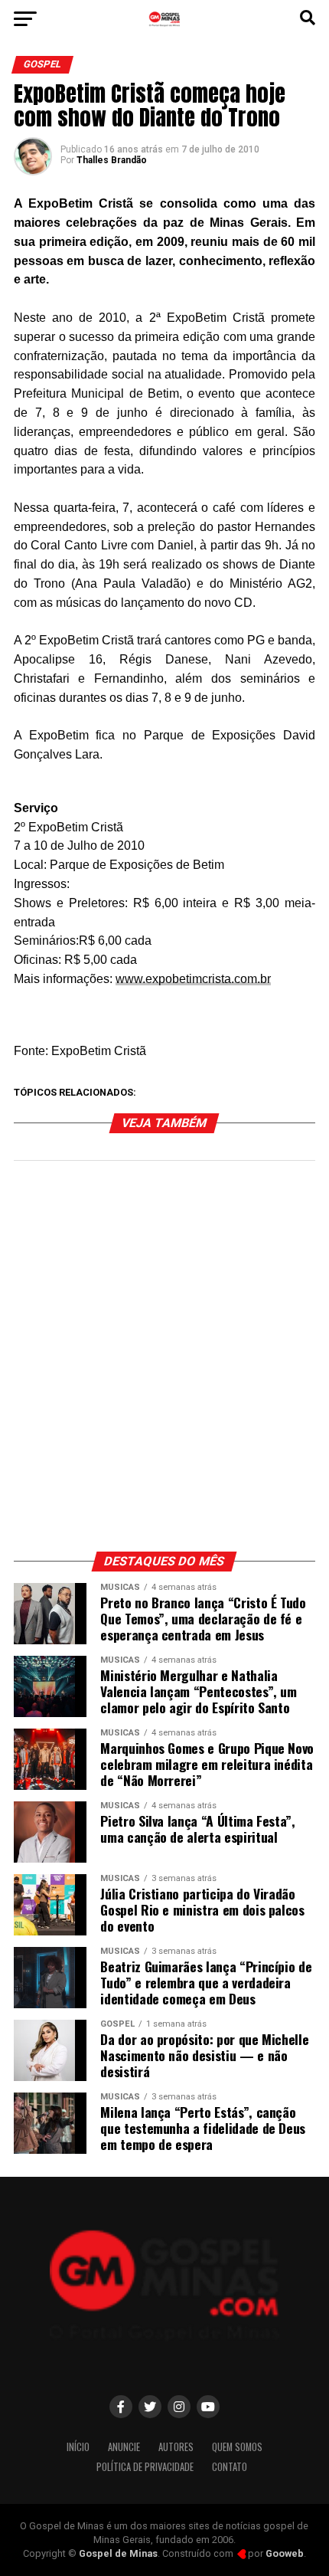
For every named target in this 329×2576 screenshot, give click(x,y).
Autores (176, 2447)
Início (78, 2447)
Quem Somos (237, 2447)
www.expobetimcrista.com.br (193, 979)
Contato (230, 2467)
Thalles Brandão (112, 160)
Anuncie (124, 2447)
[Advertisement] (164, 1364)
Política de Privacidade (145, 2467)
